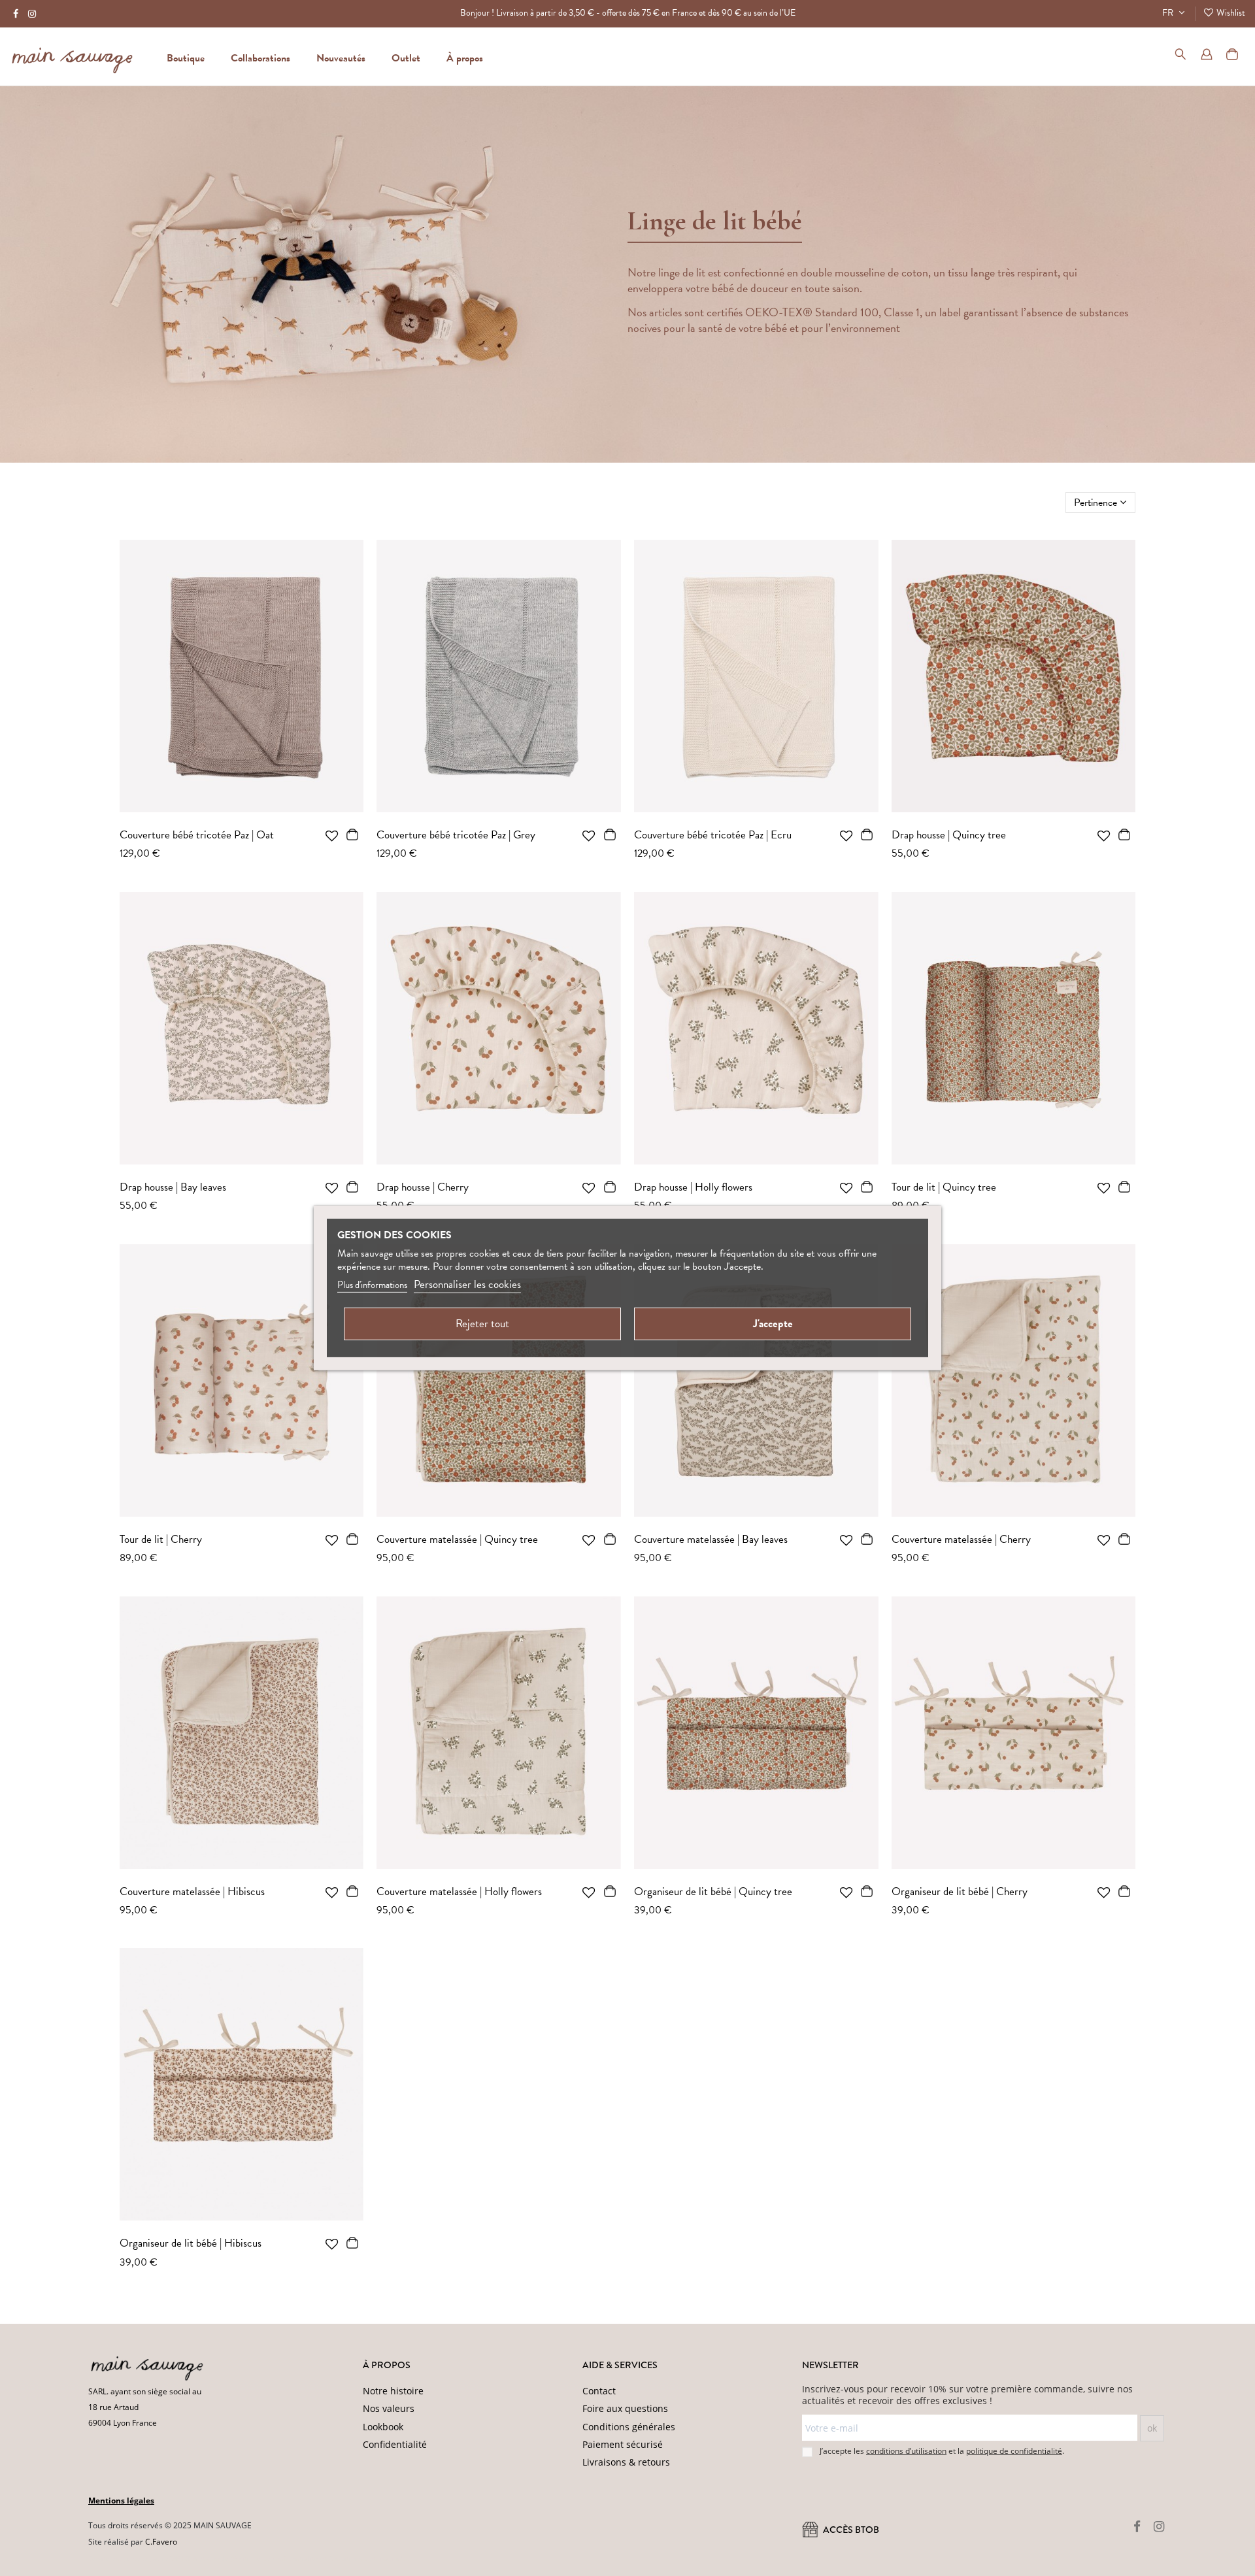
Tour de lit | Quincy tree (944, 1187)
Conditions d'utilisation (365, 2558)
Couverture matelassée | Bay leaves (711, 1539)
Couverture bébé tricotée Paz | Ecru (713, 835)
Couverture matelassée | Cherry (961, 1539)
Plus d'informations (372, 1285)
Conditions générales (629, 2427)
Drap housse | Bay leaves (173, 1187)
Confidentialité (395, 2444)
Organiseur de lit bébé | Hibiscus (191, 2243)
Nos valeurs (389, 2408)
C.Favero (161, 2542)
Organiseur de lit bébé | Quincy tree (713, 1891)
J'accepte (773, 1324)
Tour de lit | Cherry (161, 1539)
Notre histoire (393, 2391)
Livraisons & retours (626, 2462)
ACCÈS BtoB (850, 2530)
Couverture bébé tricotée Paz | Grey (456, 835)
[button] (465, 56)
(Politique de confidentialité (275, 2558)
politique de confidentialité (1014, 2451)
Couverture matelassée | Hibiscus (192, 1891)
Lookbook (383, 2427)
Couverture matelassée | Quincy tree (457, 1539)
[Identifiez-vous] (1207, 56)
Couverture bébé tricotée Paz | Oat (197, 835)
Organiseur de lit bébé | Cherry (960, 1891)
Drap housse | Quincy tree (949, 835)
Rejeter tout (482, 1324)
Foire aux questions (625, 2408)
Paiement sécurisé (623, 2444)
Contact (599, 2391)
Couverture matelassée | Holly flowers (459, 1891)
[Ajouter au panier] (353, 837)
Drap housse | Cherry (423, 1187)
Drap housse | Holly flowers (693, 1187)
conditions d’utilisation (906, 2451)
